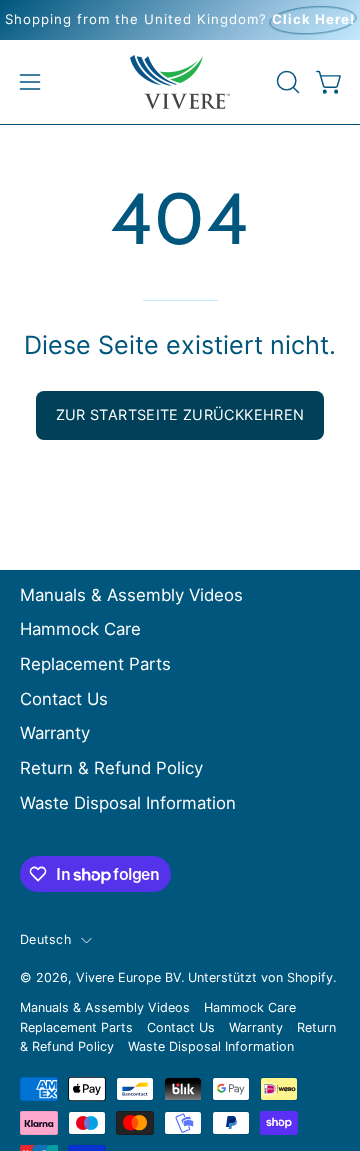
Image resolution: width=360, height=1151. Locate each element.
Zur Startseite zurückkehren (180, 414)
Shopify (310, 977)
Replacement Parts (95, 664)
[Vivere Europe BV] (180, 82)
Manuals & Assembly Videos (131, 595)
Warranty (55, 733)
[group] (180, 20)
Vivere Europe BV (128, 977)
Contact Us (64, 699)
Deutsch (45, 939)
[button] (286, 82)
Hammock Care (80, 629)
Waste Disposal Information (128, 803)
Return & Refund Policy (111, 768)
